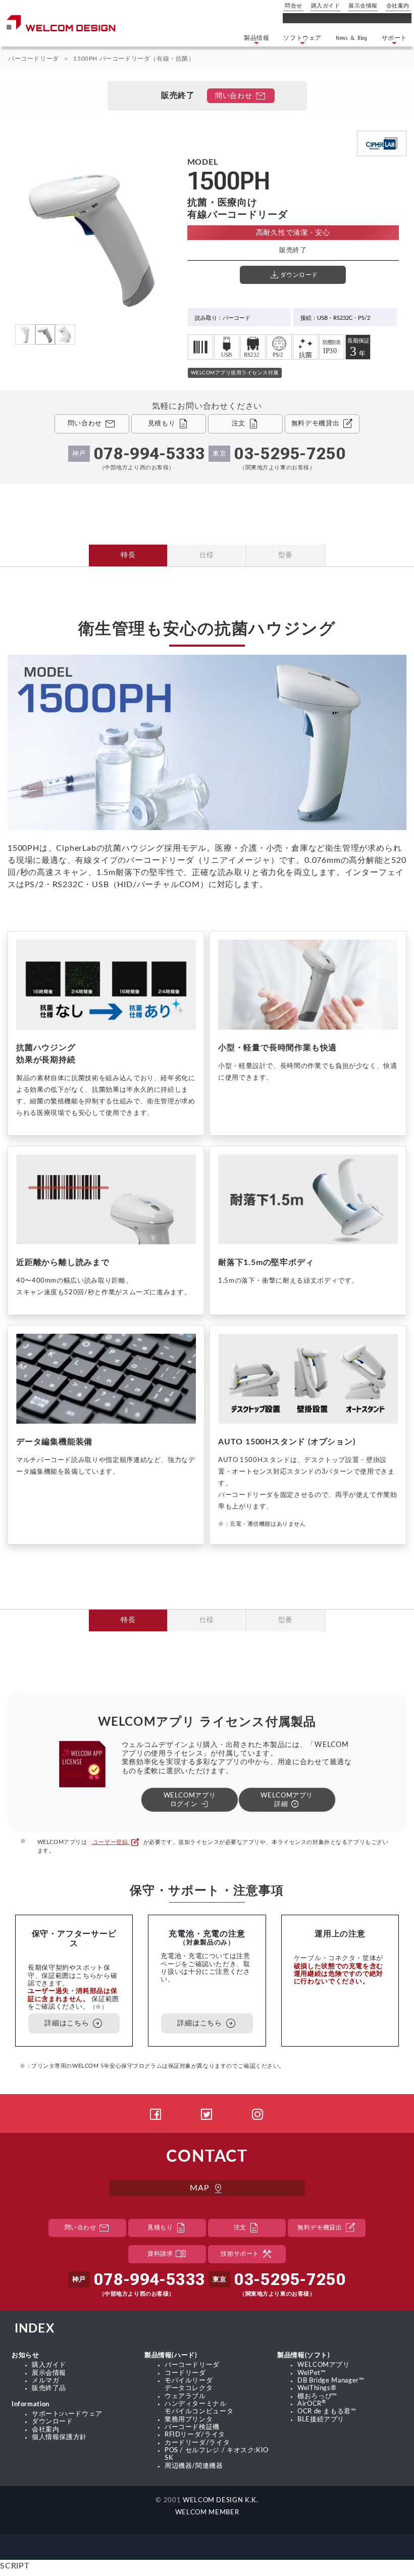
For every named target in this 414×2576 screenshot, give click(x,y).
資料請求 (167, 2254)
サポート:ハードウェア (67, 2414)
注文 (247, 2228)
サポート (394, 38)
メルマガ (46, 2380)
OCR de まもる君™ (327, 2411)
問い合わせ (241, 96)
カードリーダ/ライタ (197, 2443)
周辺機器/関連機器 (194, 2466)
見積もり (167, 2228)
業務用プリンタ (189, 2419)
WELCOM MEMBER (207, 2512)
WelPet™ (312, 2373)
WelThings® (317, 2388)
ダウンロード (53, 2421)
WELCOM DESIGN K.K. (221, 2500)
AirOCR (312, 2404)
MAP (207, 2189)
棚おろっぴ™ (317, 2396)
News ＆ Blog (352, 38)
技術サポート (247, 2254)
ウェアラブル (185, 2396)
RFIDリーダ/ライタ (195, 2435)
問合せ (294, 6)
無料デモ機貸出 (327, 2228)
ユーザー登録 (115, 1842)
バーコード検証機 (192, 2427)
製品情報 (256, 38)
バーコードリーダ (34, 59)
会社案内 (398, 6)
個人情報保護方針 (59, 2437)
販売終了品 (49, 2388)
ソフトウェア (302, 38)
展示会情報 (363, 6)
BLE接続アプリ (321, 2419)
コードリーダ (185, 2373)
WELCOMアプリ (324, 2365)
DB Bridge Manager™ (331, 2380)
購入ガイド (326, 6)
